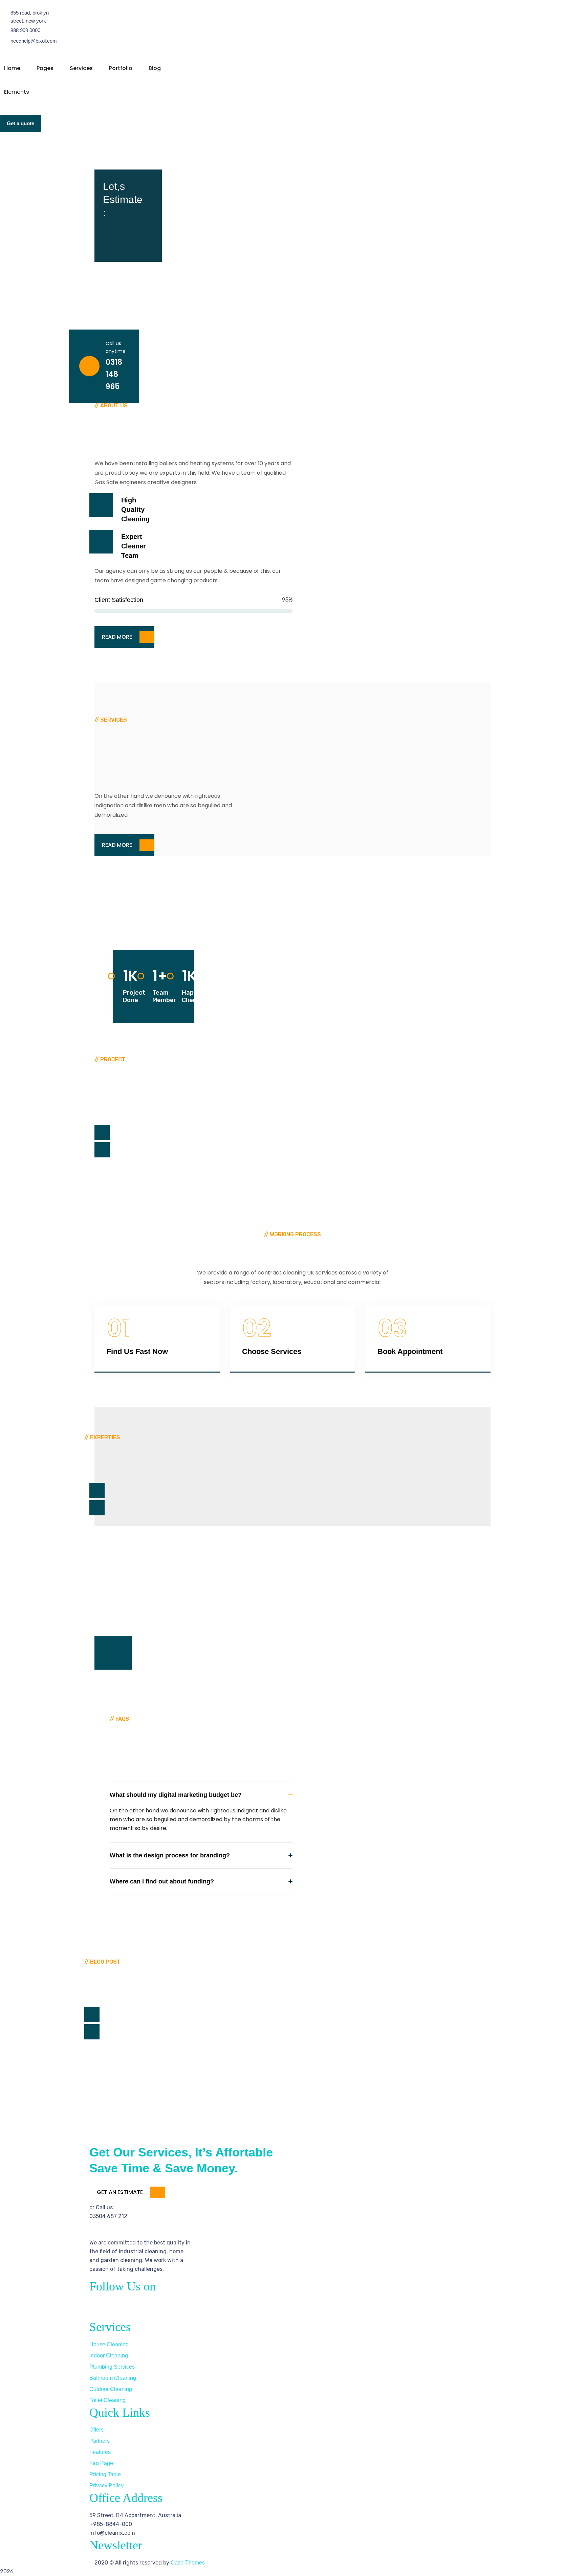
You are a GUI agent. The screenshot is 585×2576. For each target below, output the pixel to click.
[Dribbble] (134, 2308)
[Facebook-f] (98, 2308)
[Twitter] (116, 2308)
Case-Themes (188, 2563)
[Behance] (153, 2308)
